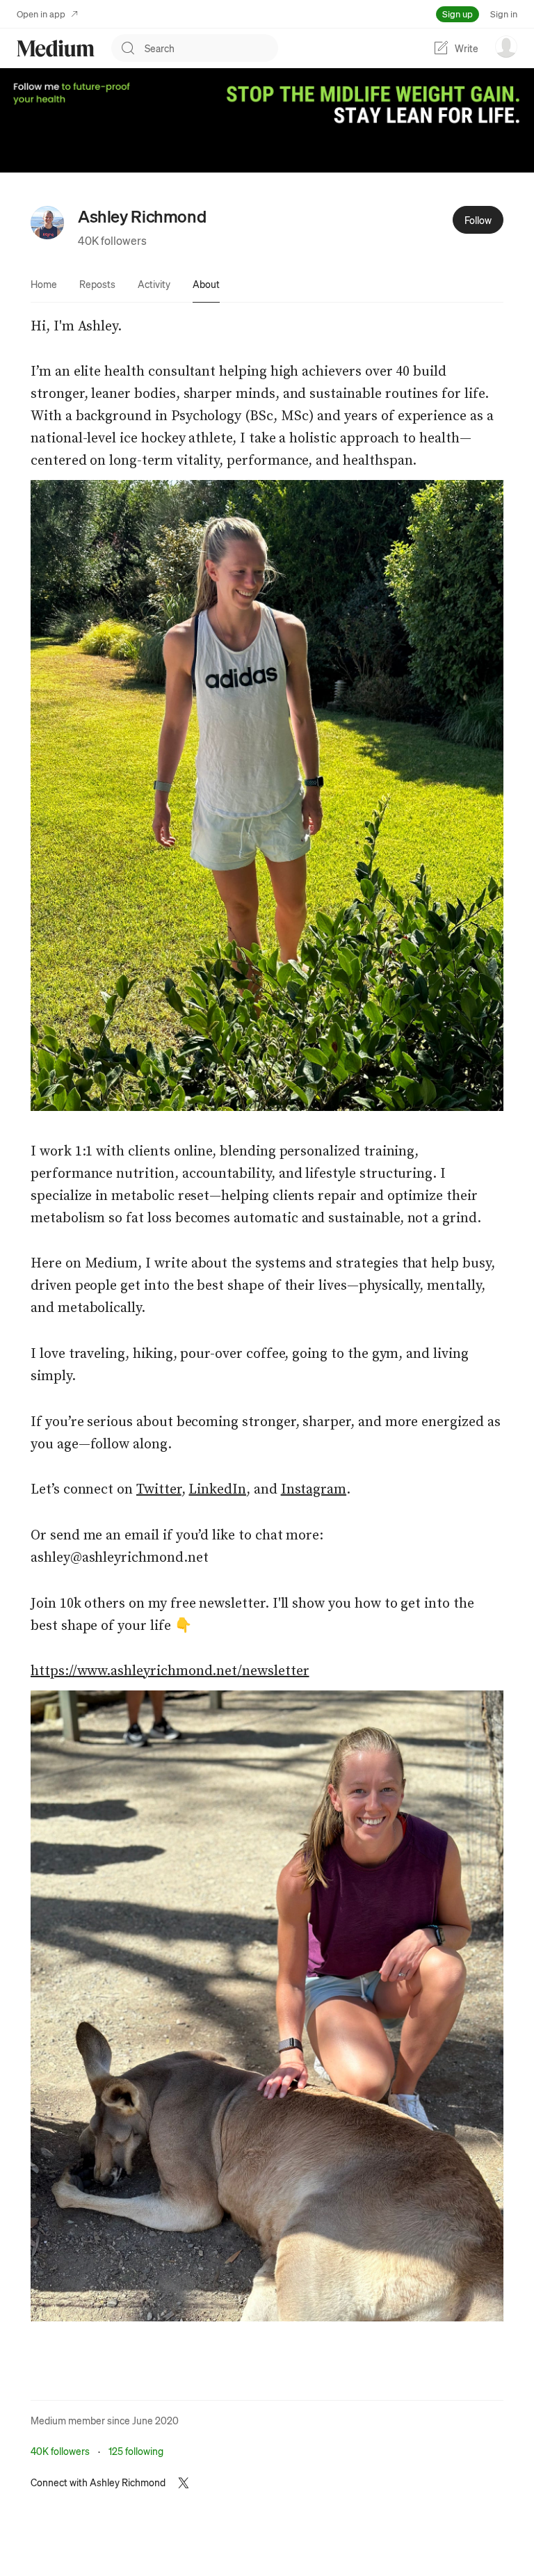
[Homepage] (56, 48)
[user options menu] (506, 47)
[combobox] (211, 48)
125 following (136, 2451)
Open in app (41, 14)
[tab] (44, 284)
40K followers (112, 240)
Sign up (458, 14)
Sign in (504, 14)
